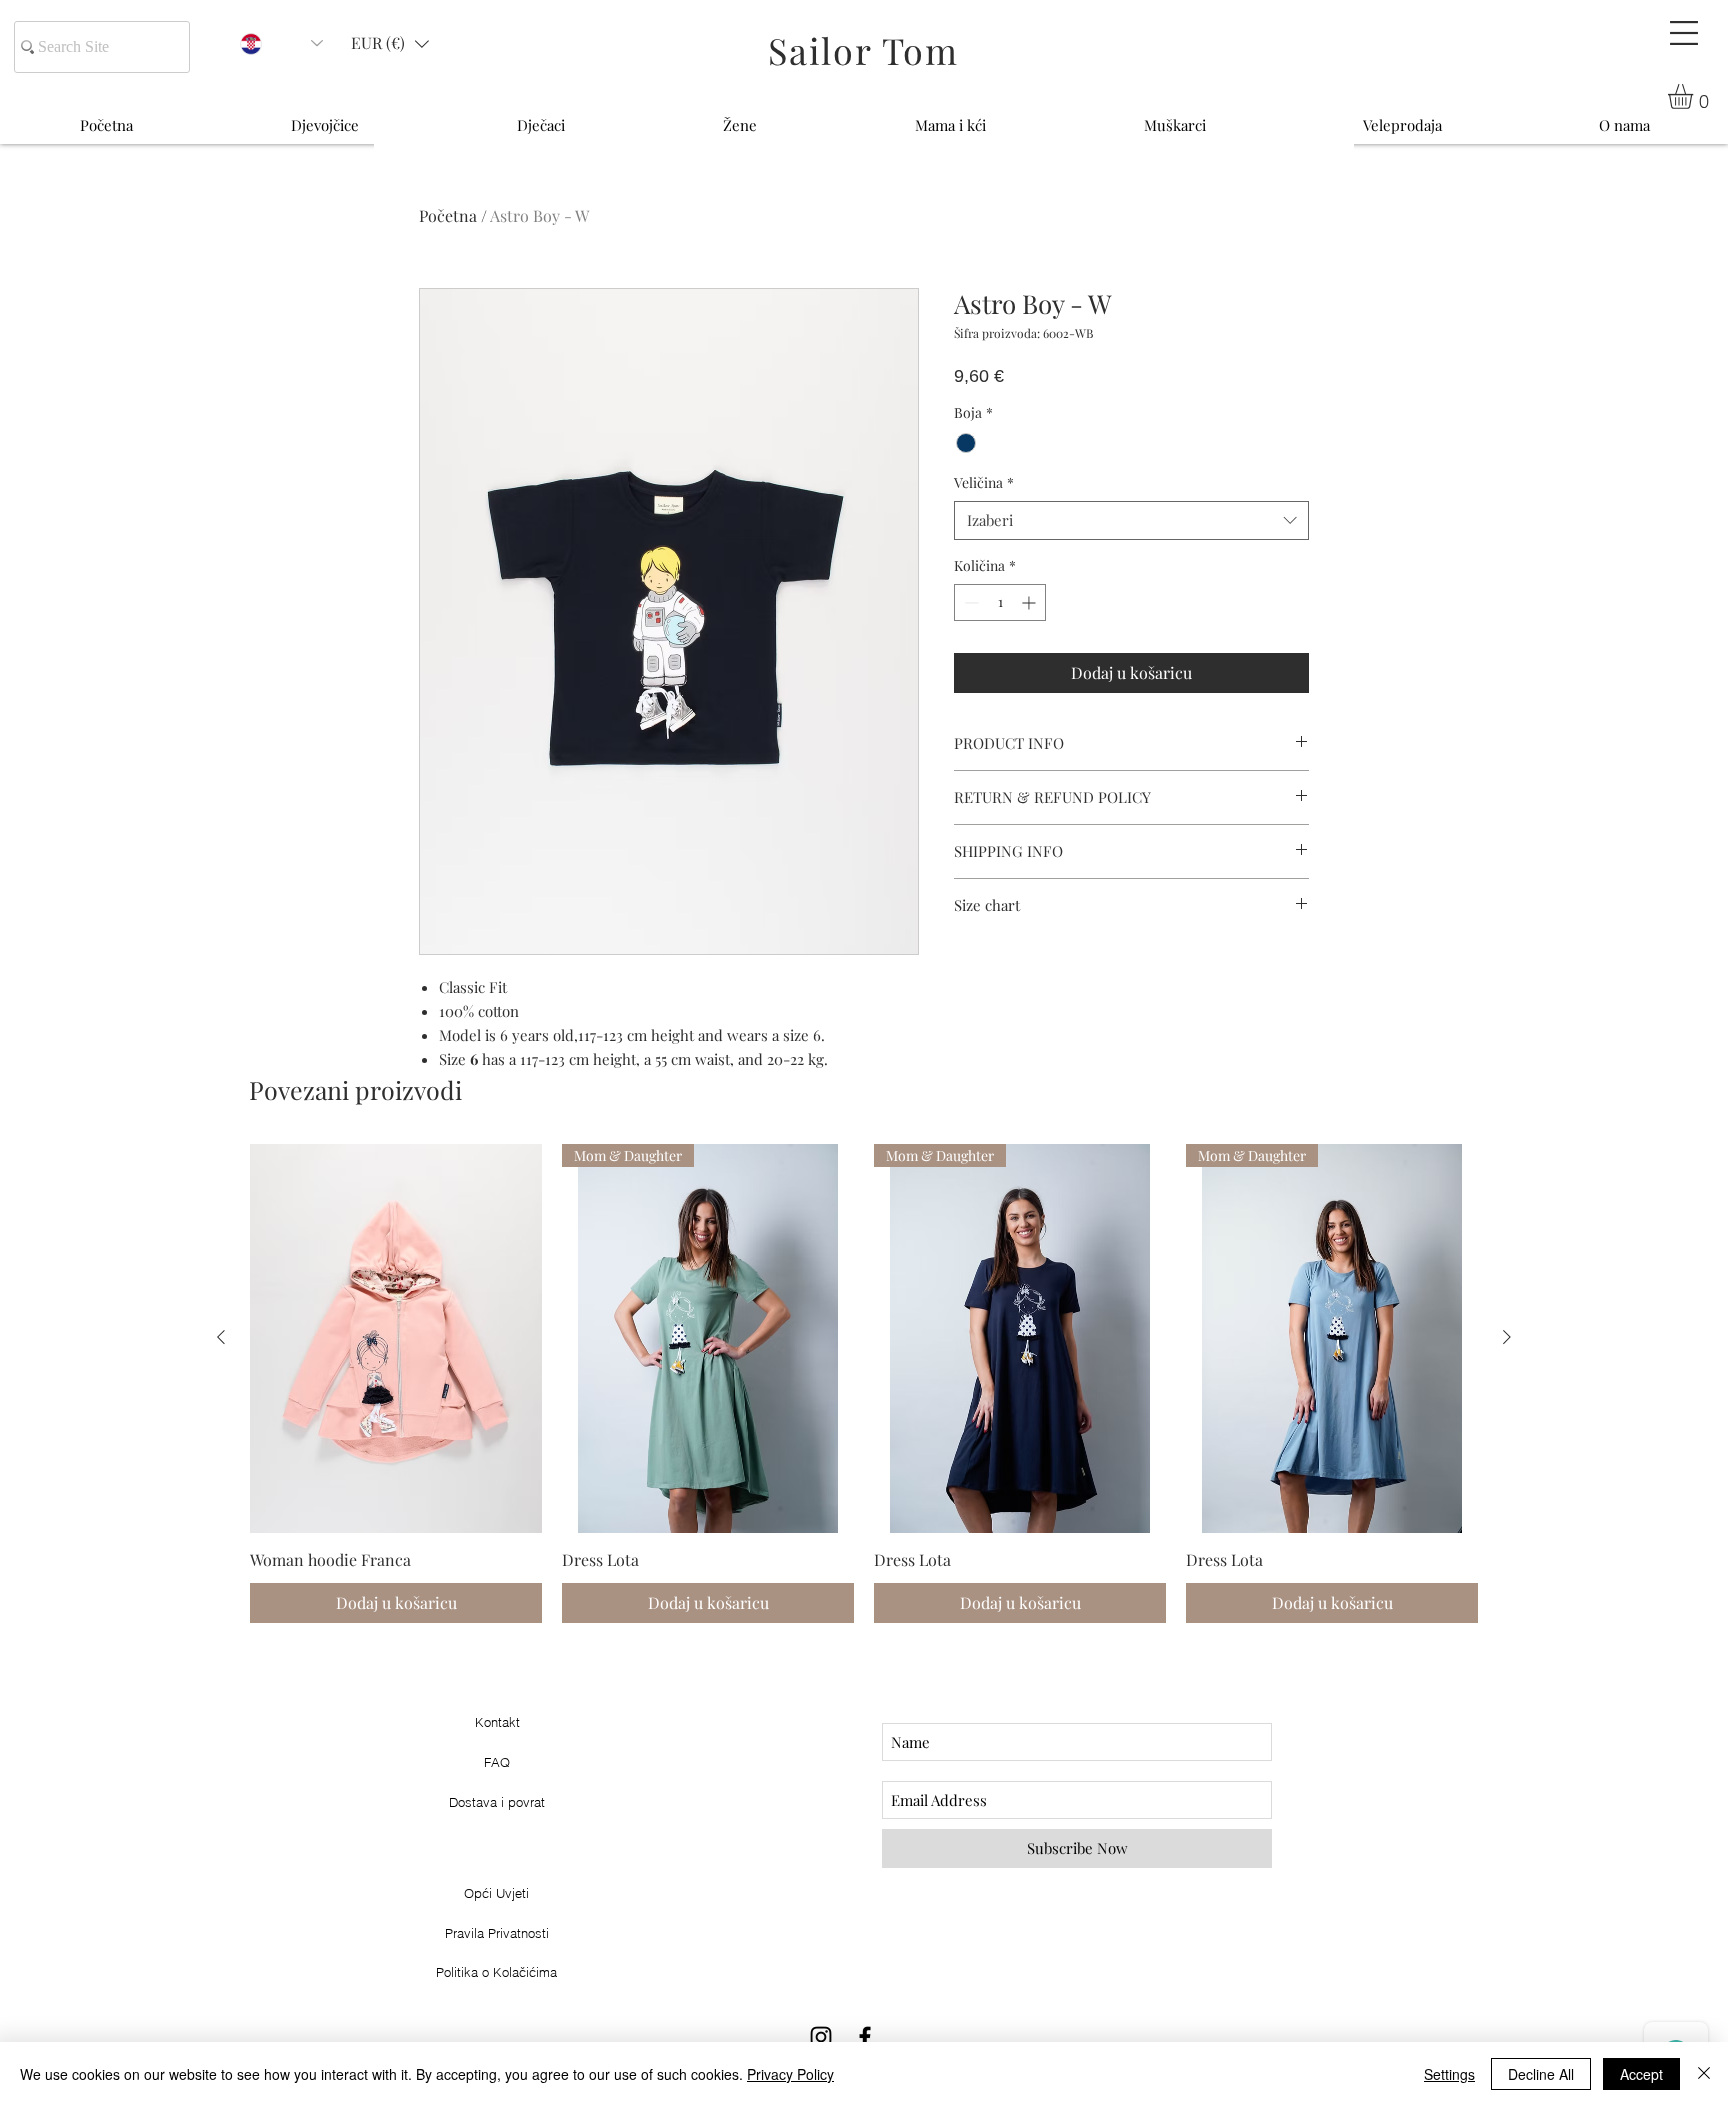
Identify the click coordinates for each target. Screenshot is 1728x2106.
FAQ (497, 1762)
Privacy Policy (790, 2074)
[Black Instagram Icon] (821, 2037)
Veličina (984, 482)
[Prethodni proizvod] (221, 1337)
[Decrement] (969, 602)
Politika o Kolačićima (496, 1972)
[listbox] (390, 43)
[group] (864, 1384)
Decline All (1541, 2074)
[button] (1684, 33)
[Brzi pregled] (396, 1338)
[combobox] (1131, 520)
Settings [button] (1449, 2074)
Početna (448, 215)
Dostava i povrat (497, 1802)
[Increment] (1030, 602)
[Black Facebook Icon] (865, 2037)
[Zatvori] (1704, 2074)
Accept (1641, 2074)
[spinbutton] (1000, 602)
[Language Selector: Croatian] (281, 43)
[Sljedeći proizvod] (1507, 1337)
